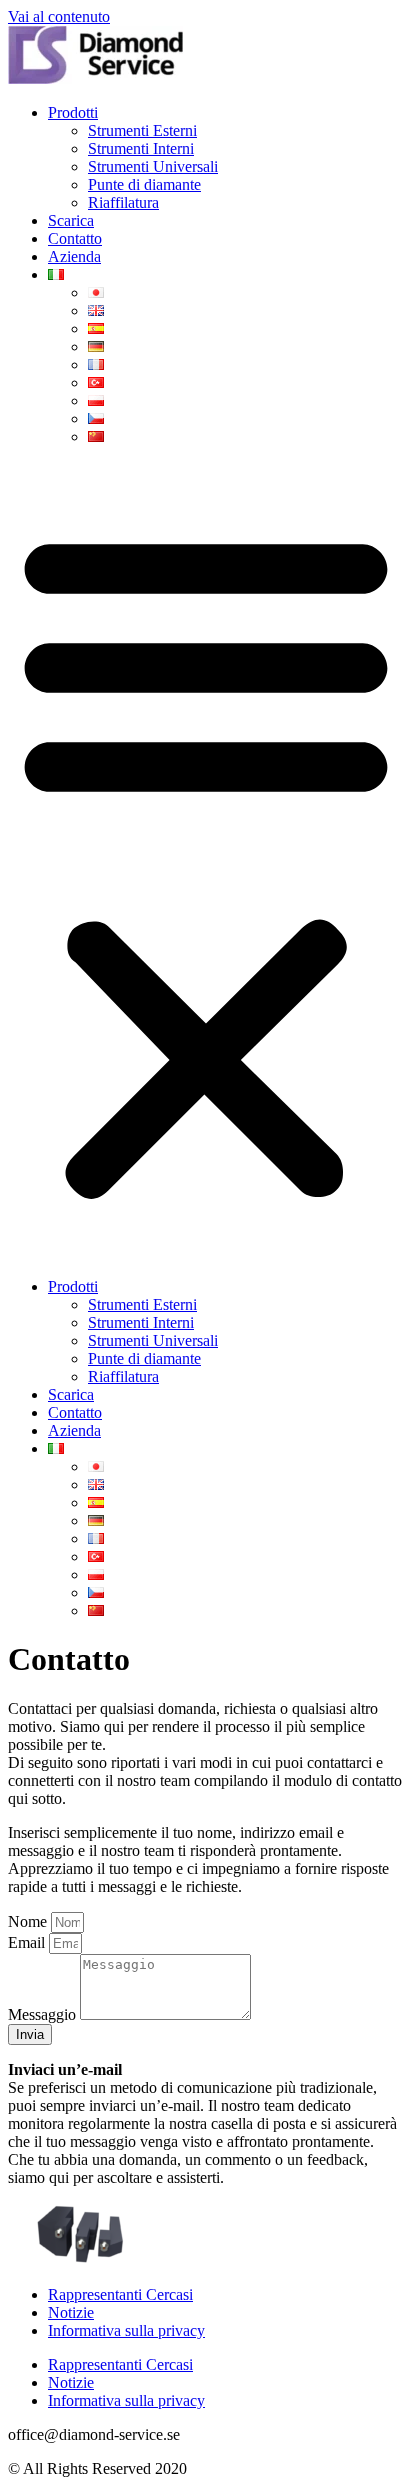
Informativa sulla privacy (126, 2330)
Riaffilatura (123, 202)
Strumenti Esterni (142, 130)
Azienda (74, 256)
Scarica (71, 220)
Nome (29, 1921)
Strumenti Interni (141, 148)
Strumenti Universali (153, 166)
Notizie (71, 2312)
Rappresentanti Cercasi (120, 2294)
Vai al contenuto (59, 16)
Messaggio (44, 2014)
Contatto (75, 238)
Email (28, 1942)
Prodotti (73, 112)
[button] (206, 862)
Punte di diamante (144, 184)
